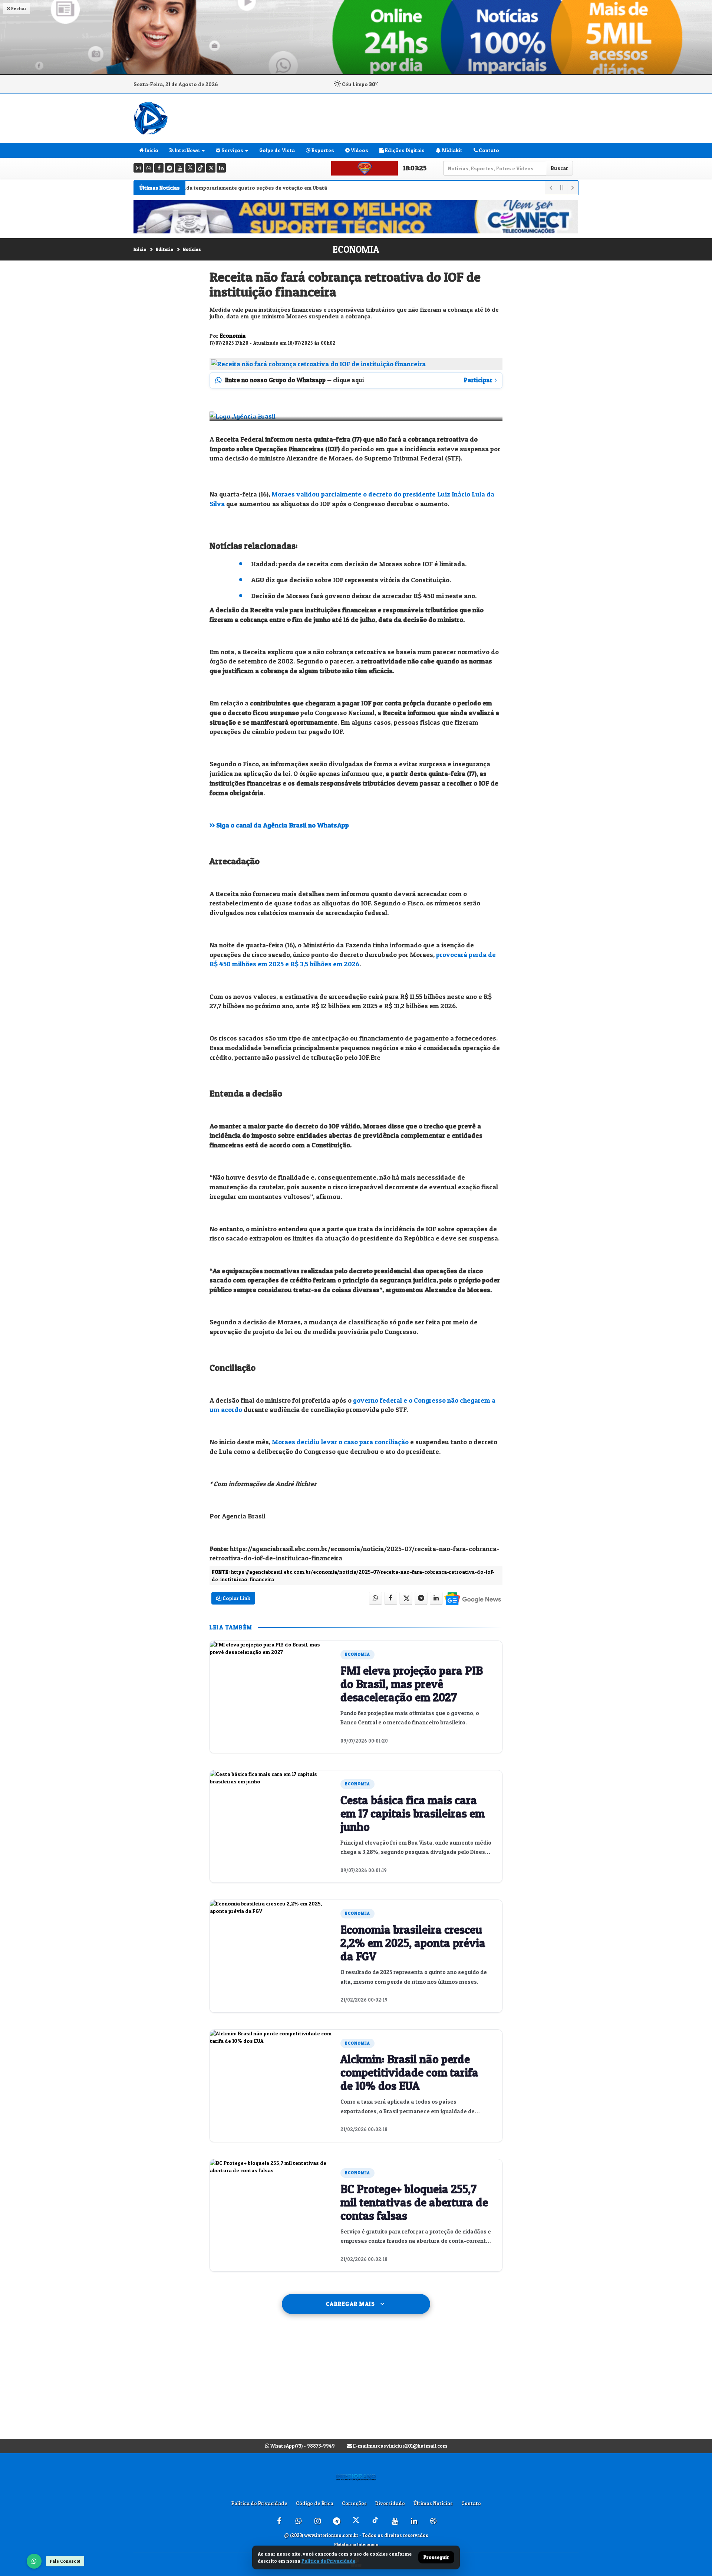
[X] (190, 168)
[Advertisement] (356, 2384)
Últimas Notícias (433, 2503)
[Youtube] (180, 168)
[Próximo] (573, 188)
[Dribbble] (211, 168)
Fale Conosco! (65, 2561)
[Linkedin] (221, 168)
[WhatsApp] (34, 2561)
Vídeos (359, 150)
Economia (356, 249)
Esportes (322, 150)
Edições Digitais (404, 150)
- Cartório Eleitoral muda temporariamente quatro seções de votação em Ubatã (188, 188)
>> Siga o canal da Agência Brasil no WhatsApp (279, 825)
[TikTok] (200, 168)
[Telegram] (169, 168)
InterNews (187, 150)
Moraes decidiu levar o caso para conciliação (340, 1442)
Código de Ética (315, 2503)
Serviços (232, 150)
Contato (488, 150)
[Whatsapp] (149, 168)
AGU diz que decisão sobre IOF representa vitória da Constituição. (351, 580)
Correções (354, 2503)
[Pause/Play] (561, 188)
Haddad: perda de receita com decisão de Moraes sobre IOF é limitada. (359, 564)
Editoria (164, 249)
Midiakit (452, 150)
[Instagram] (138, 168)
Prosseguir (436, 2557)
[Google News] (472, 1598)
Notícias (192, 249)
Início (140, 249)
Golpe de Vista (277, 150)
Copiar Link (236, 1598)
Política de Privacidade (259, 2503)
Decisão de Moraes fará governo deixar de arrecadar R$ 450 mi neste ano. (364, 596)
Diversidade (390, 2503)
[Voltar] (550, 188)
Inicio (151, 150)
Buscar (559, 168)
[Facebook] (159, 168)
